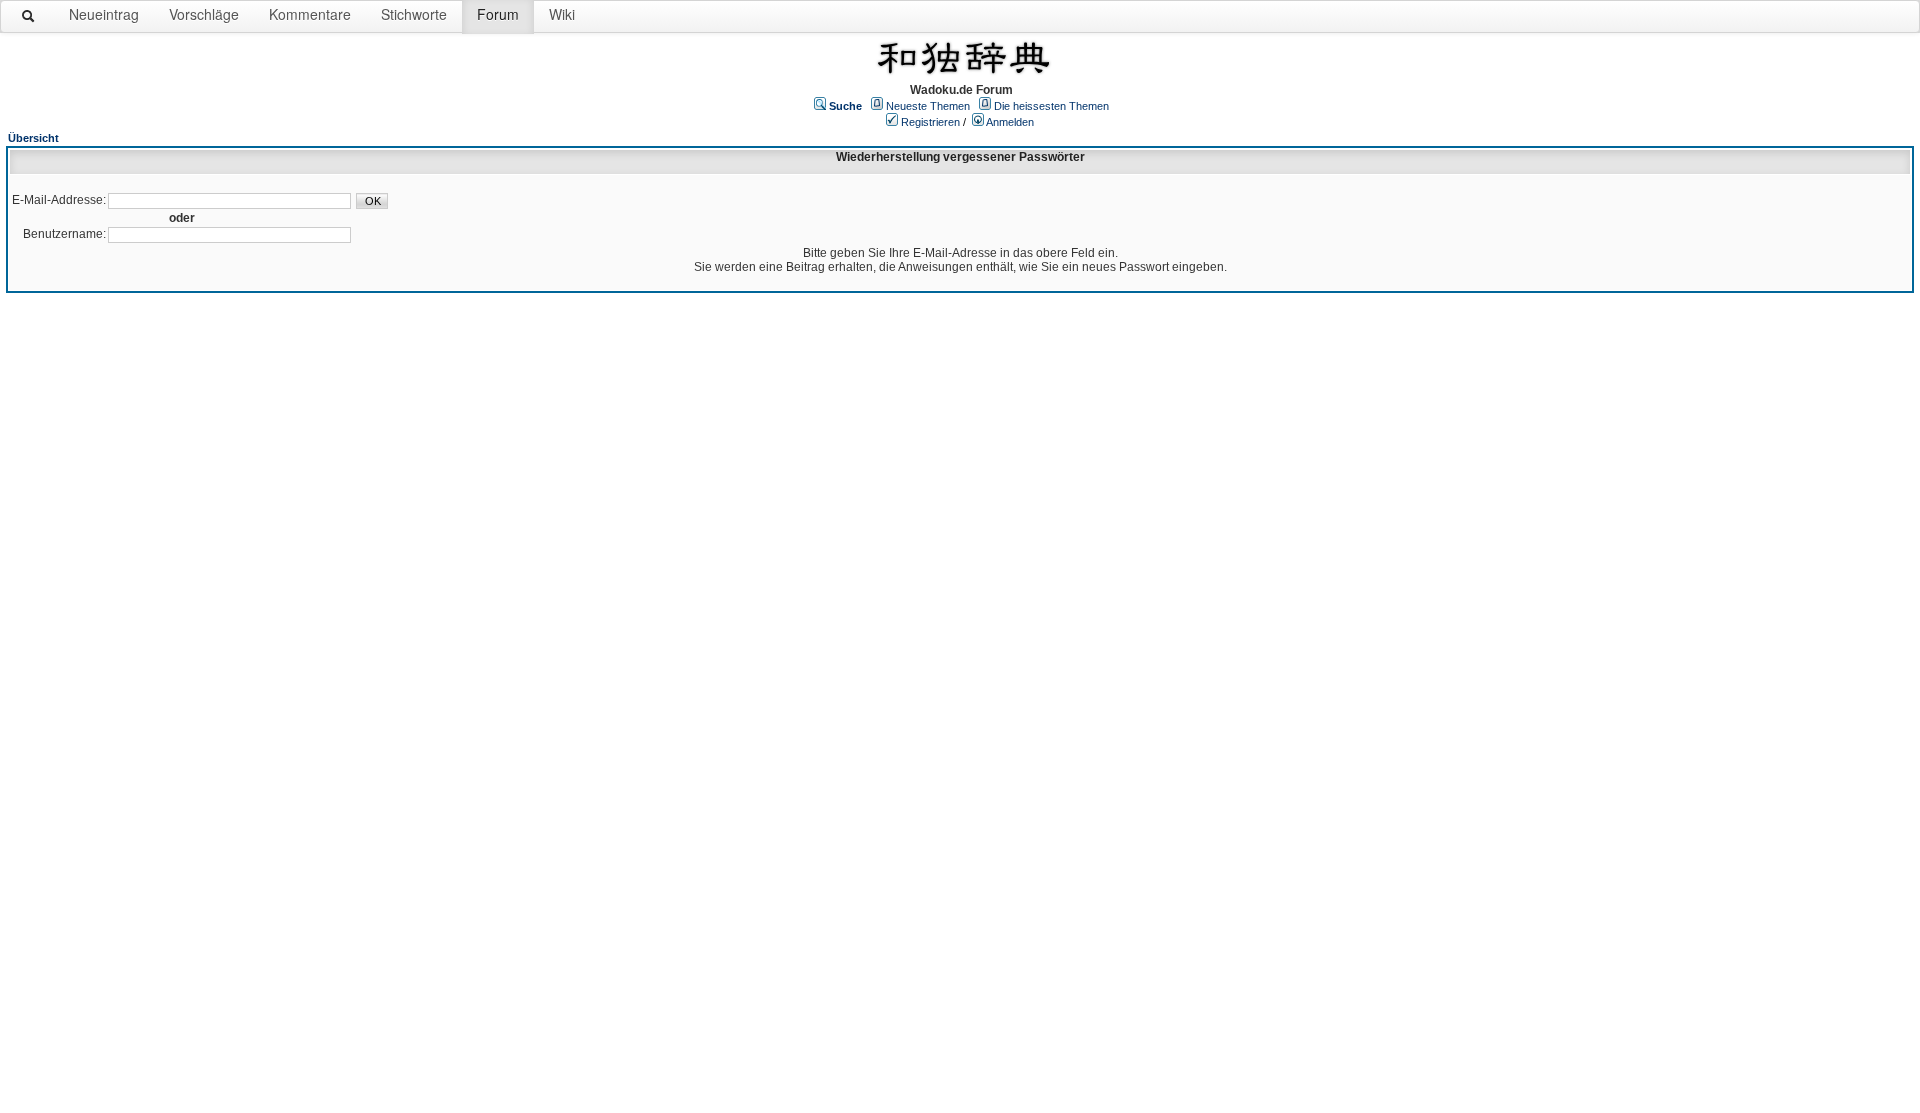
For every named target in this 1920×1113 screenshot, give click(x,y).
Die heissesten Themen (1051, 106)
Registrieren (930, 122)
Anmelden (1010, 122)
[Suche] (29, 20)
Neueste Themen (928, 106)
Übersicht (33, 138)
